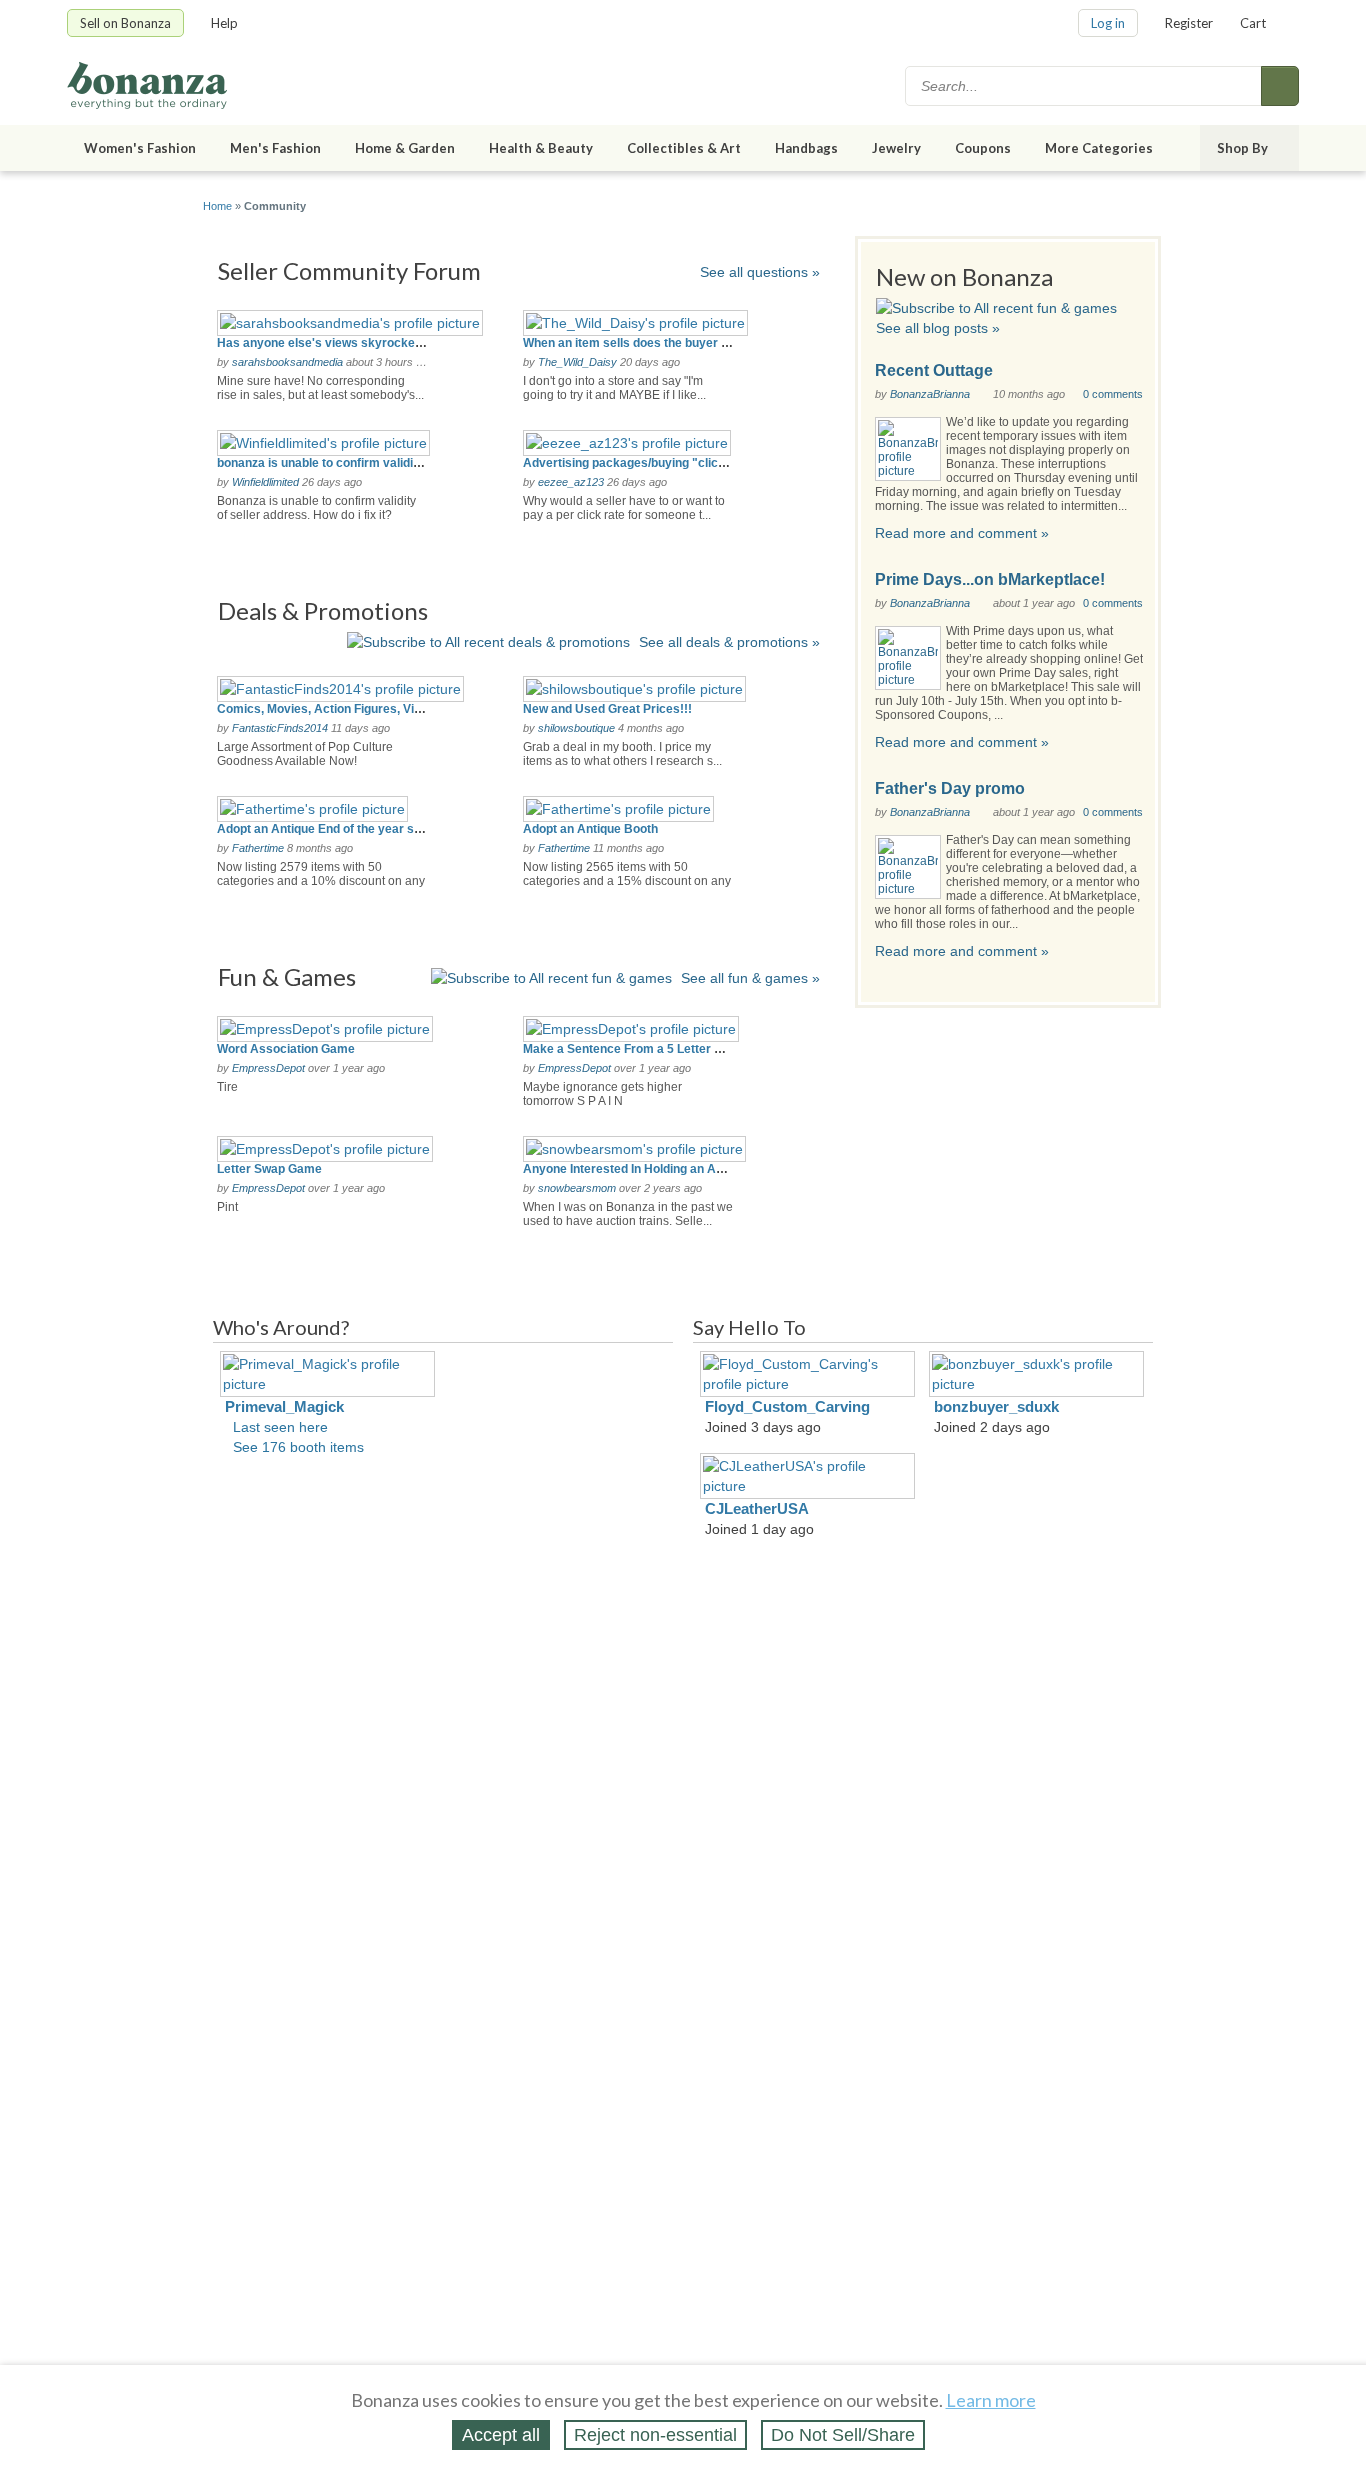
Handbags (806, 148)
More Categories (1099, 148)
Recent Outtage (934, 370)
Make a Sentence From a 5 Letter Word (633, 1049)
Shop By (1242, 148)
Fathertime (258, 848)
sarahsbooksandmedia (287, 362)
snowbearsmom (577, 1188)
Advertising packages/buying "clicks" (630, 463)
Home (217, 206)
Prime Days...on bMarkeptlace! (990, 579)
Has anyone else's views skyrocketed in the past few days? (386, 343)
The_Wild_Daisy (577, 362)
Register (1189, 23)
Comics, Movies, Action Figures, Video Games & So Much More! (398, 709)
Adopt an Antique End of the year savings (334, 829)
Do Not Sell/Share (843, 2435)
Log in (1108, 23)
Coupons (983, 148)
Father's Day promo (950, 788)
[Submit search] (1280, 86)
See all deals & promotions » (729, 642)
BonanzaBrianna (930, 394)
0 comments (1113, 394)
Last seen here (280, 1427)
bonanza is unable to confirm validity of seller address (370, 463)
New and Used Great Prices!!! (607, 709)
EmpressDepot (268, 1068)
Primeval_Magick (284, 1406)
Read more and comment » (962, 533)
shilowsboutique (576, 728)
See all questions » (760, 272)
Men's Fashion (275, 148)
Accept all (501, 2435)
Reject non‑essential (655, 2435)
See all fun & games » (750, 978)
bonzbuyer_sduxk (996, 1406)
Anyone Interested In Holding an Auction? (640, 1169)
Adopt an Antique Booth (590, 829)
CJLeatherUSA (757, 1508)
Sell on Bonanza (125, 23)
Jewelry (896, 148)
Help (224, 23)
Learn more (991, 2400)
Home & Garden (405, 148)
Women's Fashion (140, 148)
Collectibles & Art (684, 148)
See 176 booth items (298, 1447)
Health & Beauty (541, 148)
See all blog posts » (938, 328)
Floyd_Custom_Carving (787, 1406)
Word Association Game (286, 1049)
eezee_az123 (571, 482)
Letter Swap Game (269, 1169)
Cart (1253, 23)
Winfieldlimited (265, 482)
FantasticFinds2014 (280, 728)
